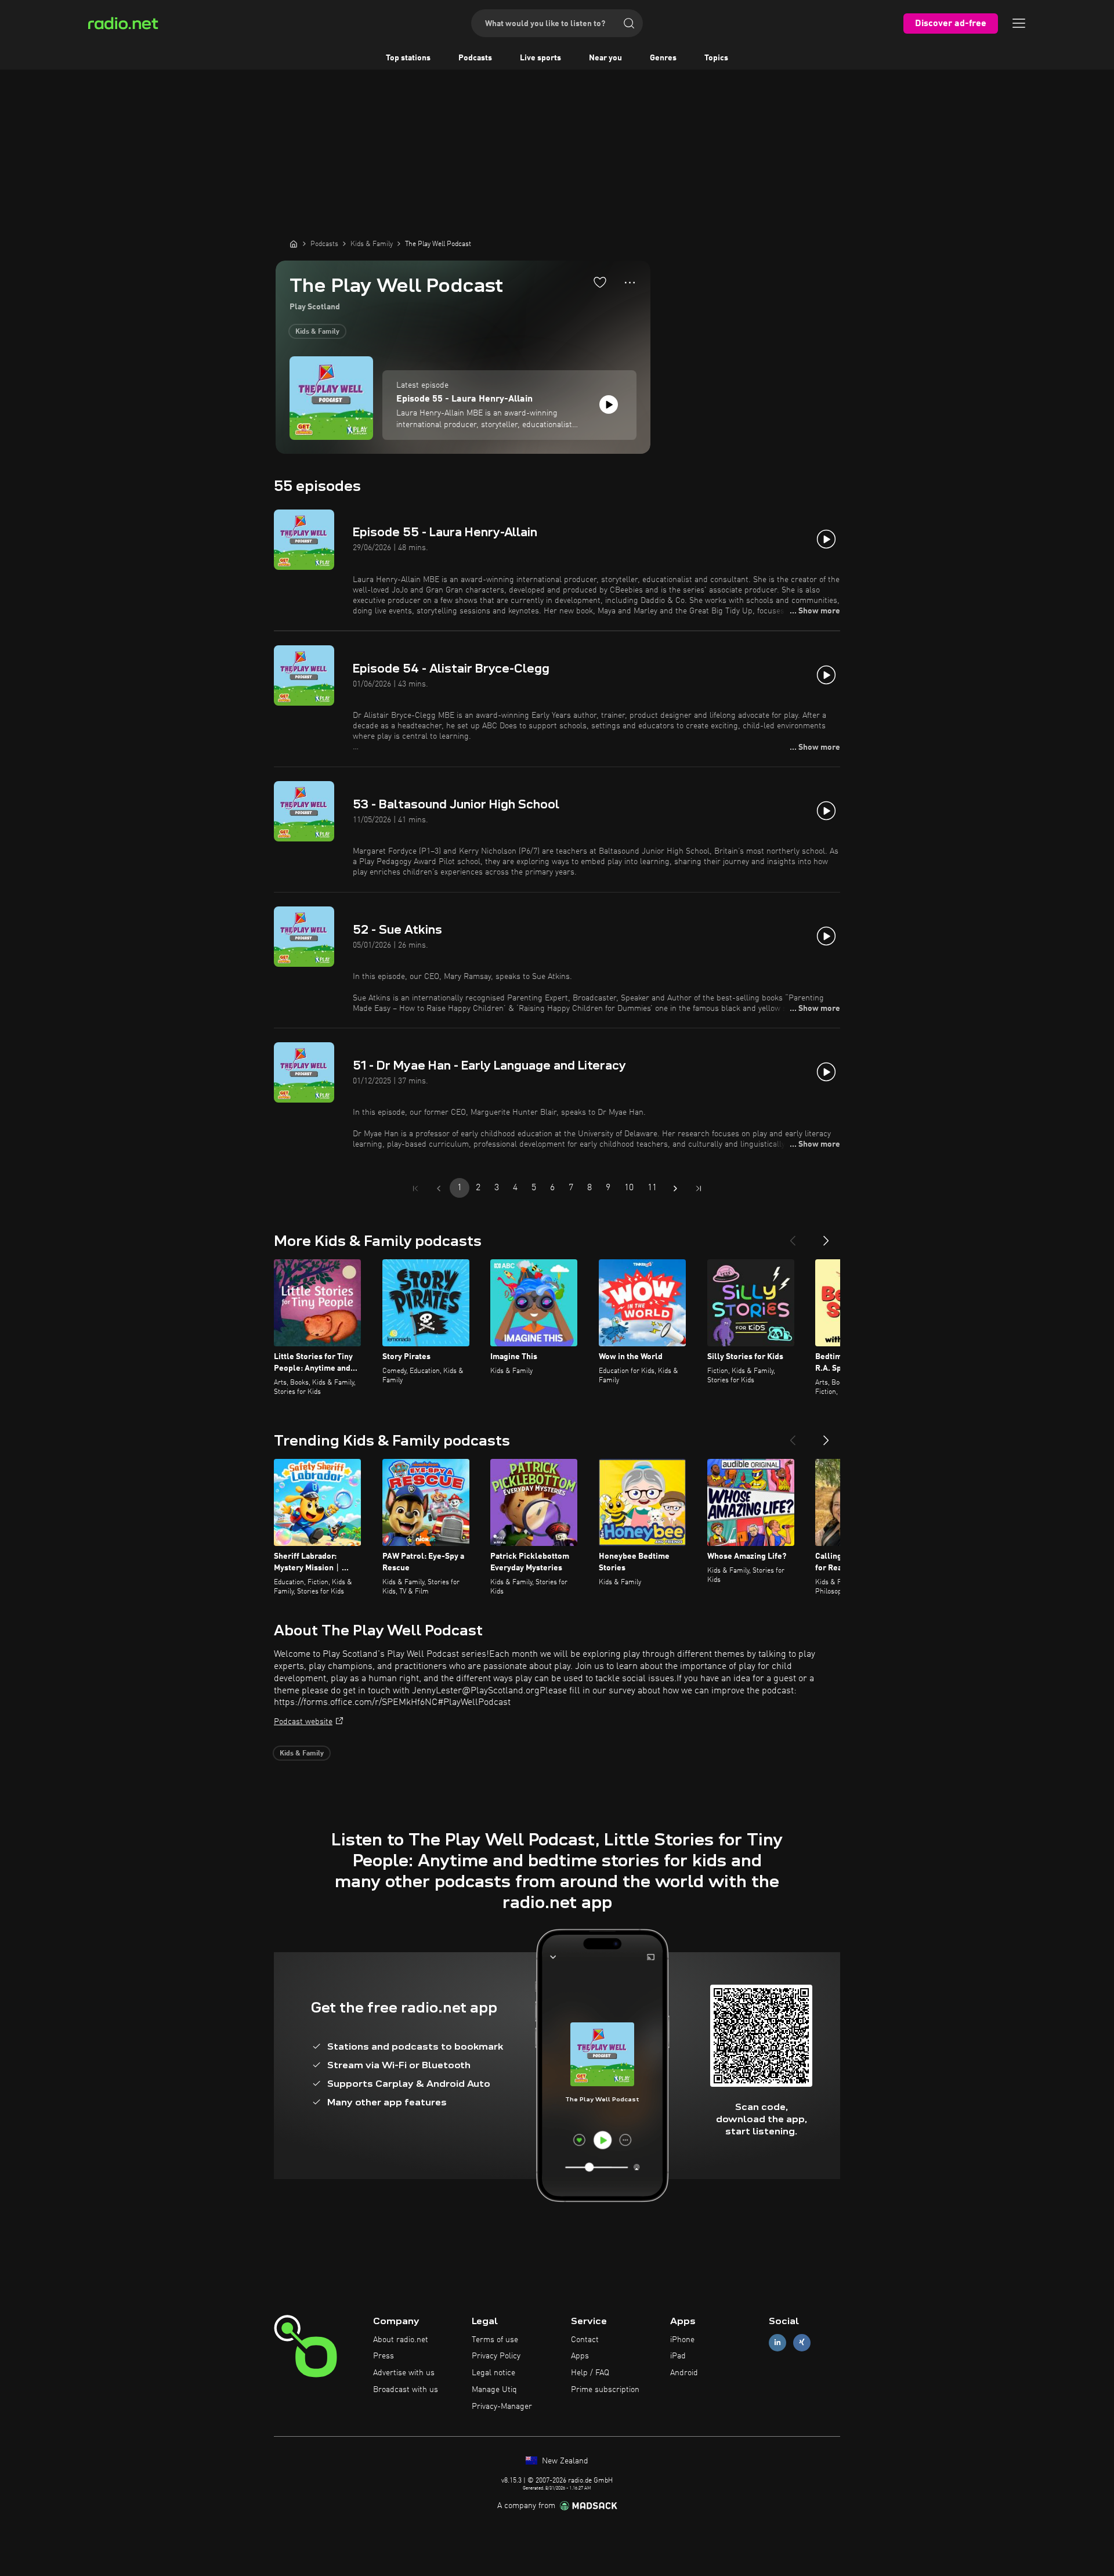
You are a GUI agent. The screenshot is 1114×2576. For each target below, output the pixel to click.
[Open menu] (1019, 23)
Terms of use (495, 2340)
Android (684, 2373)
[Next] (826, 1236)
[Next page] (675, 1188)
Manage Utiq (494, 2390)
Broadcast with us (406, 2390)
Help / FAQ (590, 2373)
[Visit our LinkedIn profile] (777, 2342)
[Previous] (793, 1236)
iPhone (682, 2340)
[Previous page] (439, 1188)
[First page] (415, 1188)
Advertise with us (404, 2373)
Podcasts (475, 58)
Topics (716, 58)
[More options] (630, 283)
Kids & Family (317, 332)
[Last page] (699, 1188)
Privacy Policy (496, 2356)
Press (384, 2356)
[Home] (294, 244)
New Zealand (564, 2461)
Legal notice (493, 2373)
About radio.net (401, 2340)
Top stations (408, 58)
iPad (678, 2356)
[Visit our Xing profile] (802, 2342)
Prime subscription (605, 2390)
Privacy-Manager (502, 2407)
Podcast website (303, 1722)
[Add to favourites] (600, 282)
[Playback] (609, 404)
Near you (605, 58)
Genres (663, 58)
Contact (585, 2340)
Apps (580, 2356)
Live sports (540, 58)
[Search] (629, 23)
